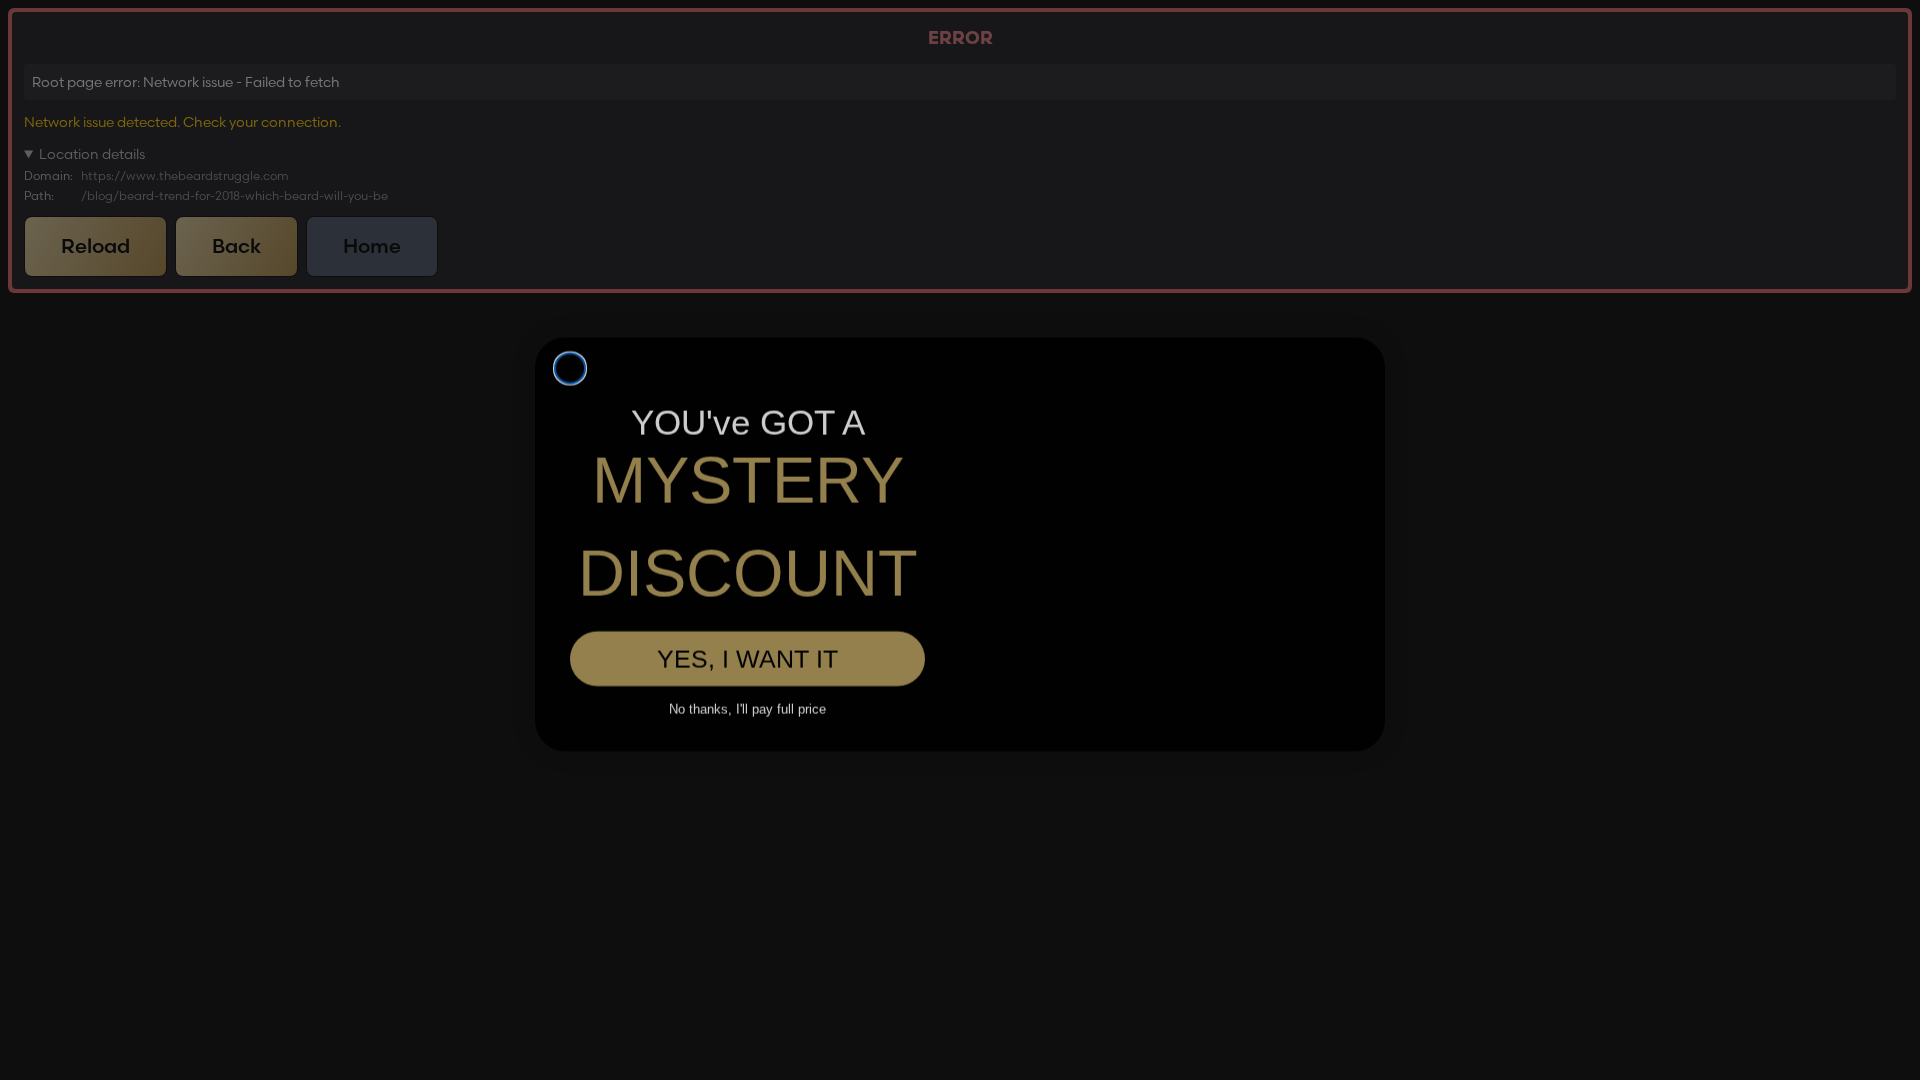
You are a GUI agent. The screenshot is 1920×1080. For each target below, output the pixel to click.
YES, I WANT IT (747, 621)
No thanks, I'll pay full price (747, 671)
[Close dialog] (570, 307)
